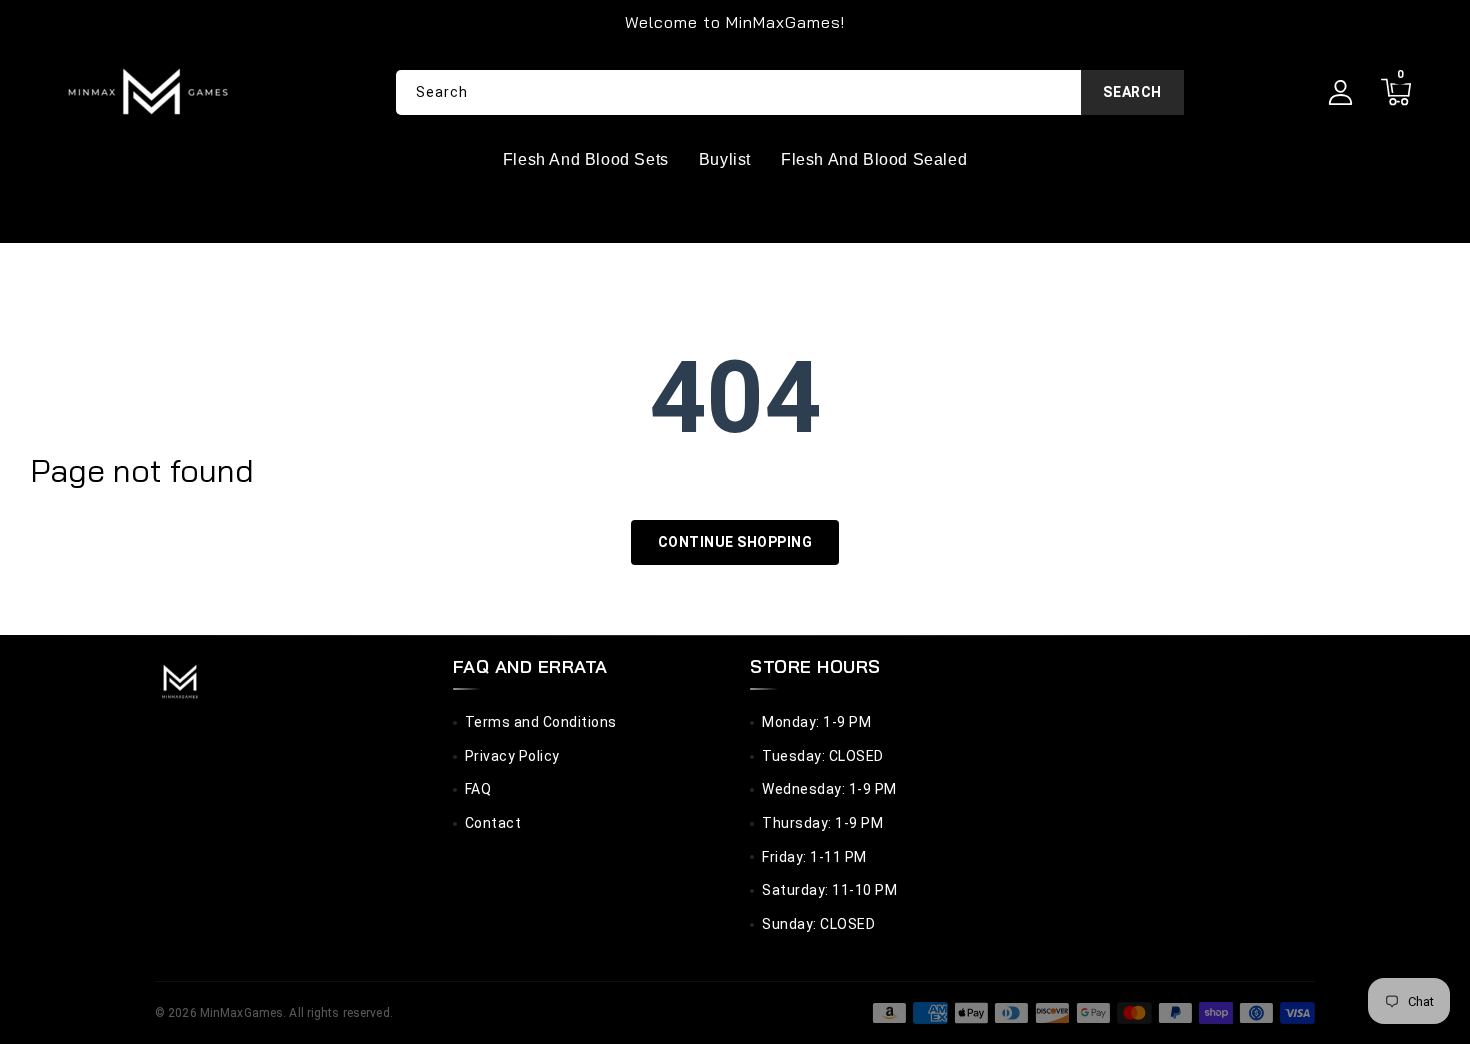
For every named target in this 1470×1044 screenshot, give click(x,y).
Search (1132, 92)
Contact (493, 823)
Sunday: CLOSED (818, 924)
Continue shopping (735, 542)
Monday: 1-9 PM (816, 722)
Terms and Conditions (541, 722)
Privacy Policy (512, 756)
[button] (1395, 92)
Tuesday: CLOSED (823, 756)
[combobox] (790, 92)
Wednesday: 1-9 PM (829, 789)
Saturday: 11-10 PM (829, 890)
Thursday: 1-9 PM (822, 823)
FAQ (478, 789)
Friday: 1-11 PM (814, 857)
